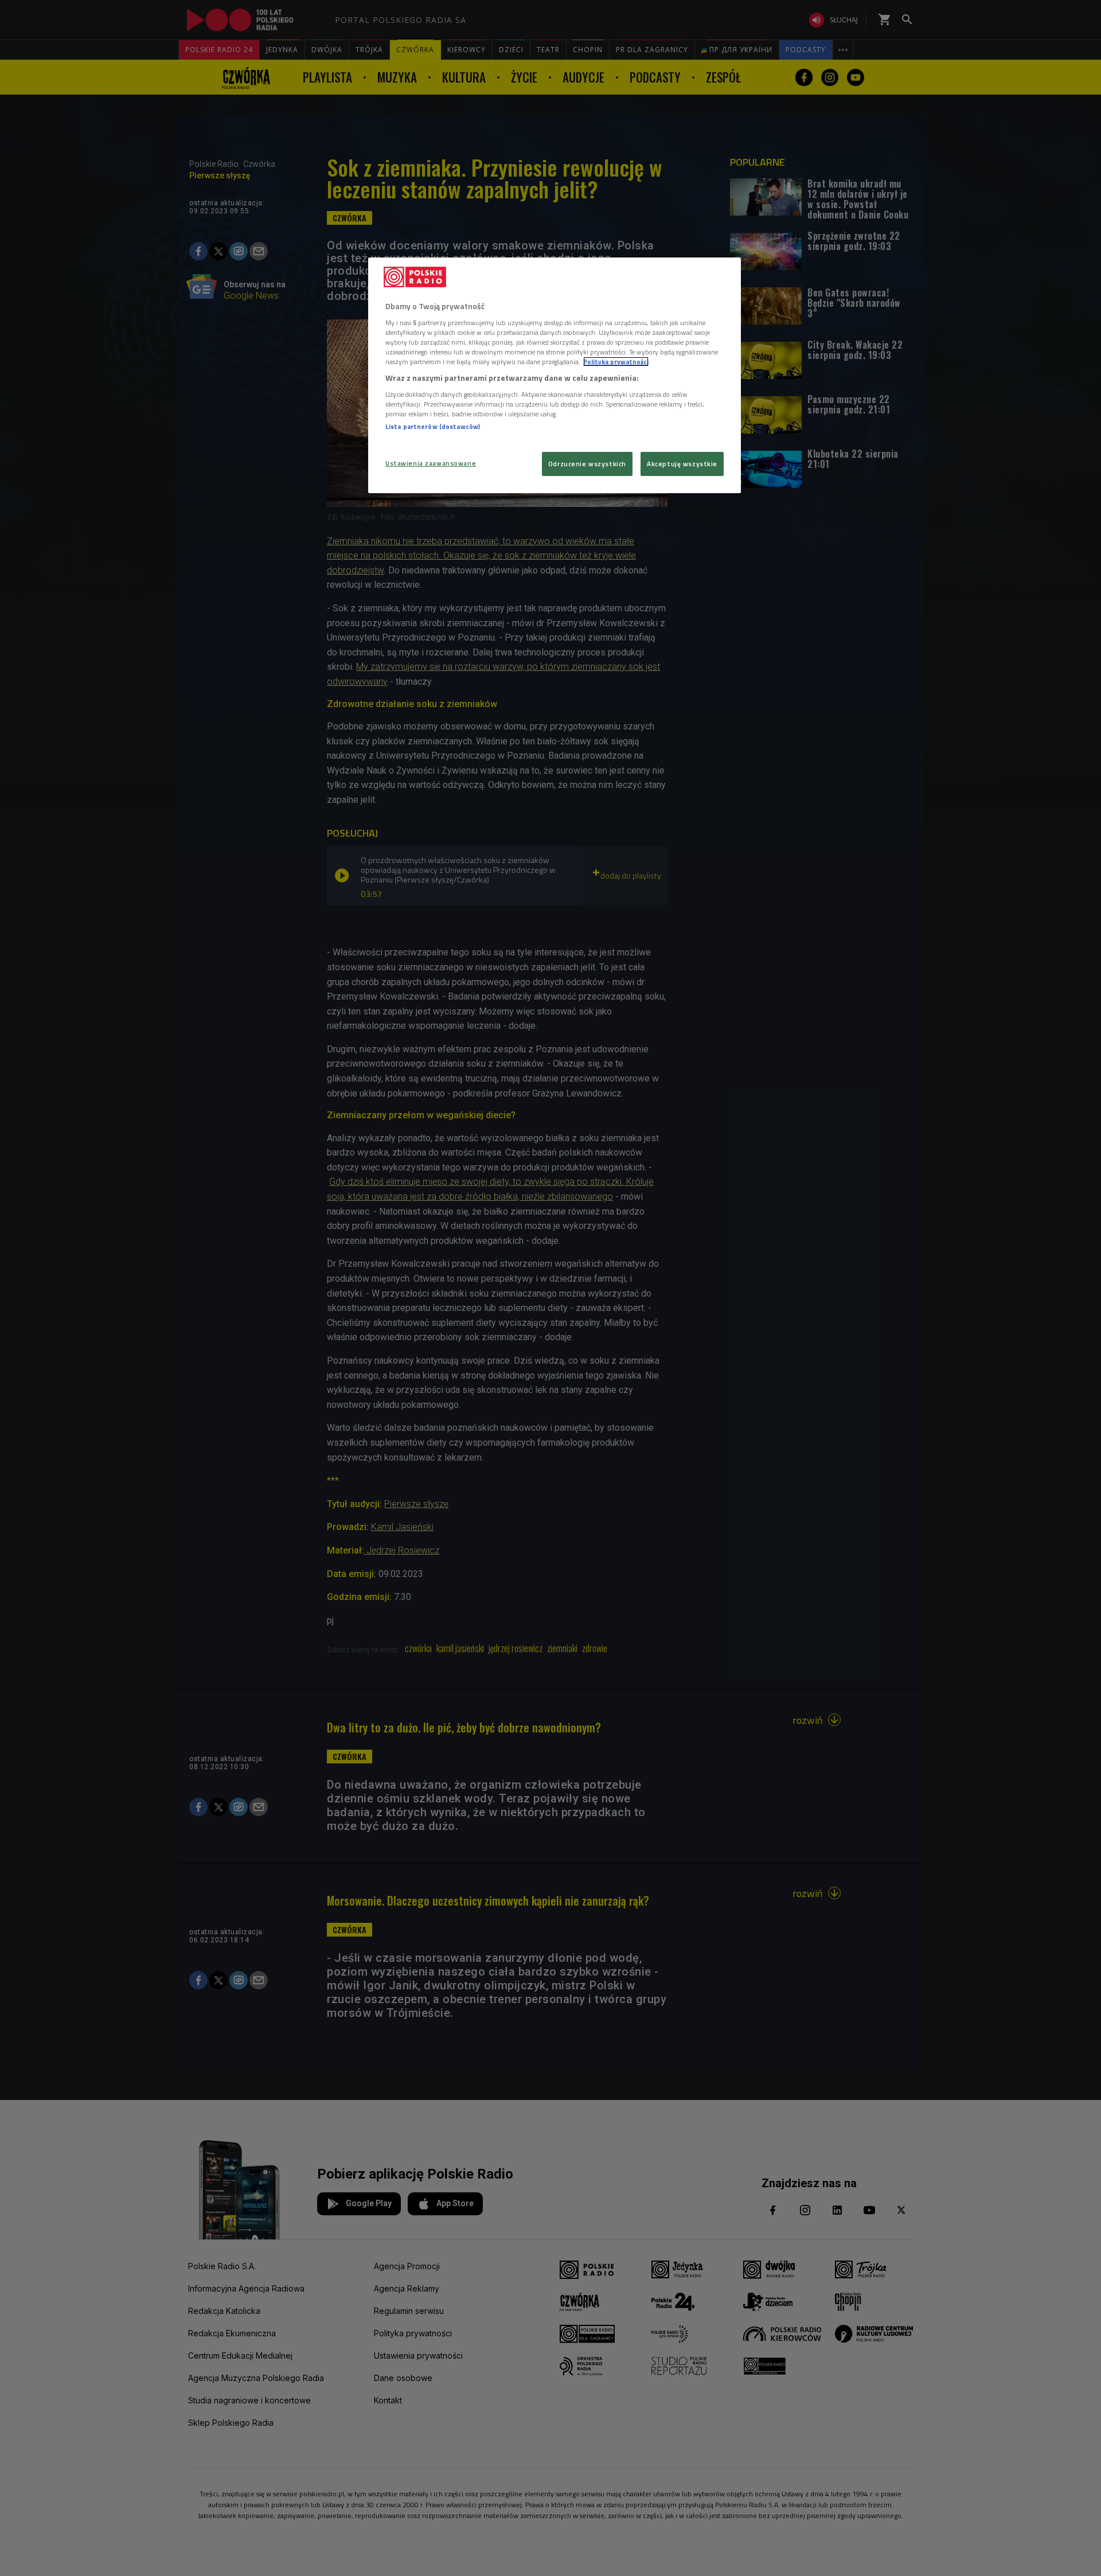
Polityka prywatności (616, 362)
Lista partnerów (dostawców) (433, 426)
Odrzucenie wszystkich (587, 464)
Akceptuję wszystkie (682, 464)
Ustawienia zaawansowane (431, 463)
